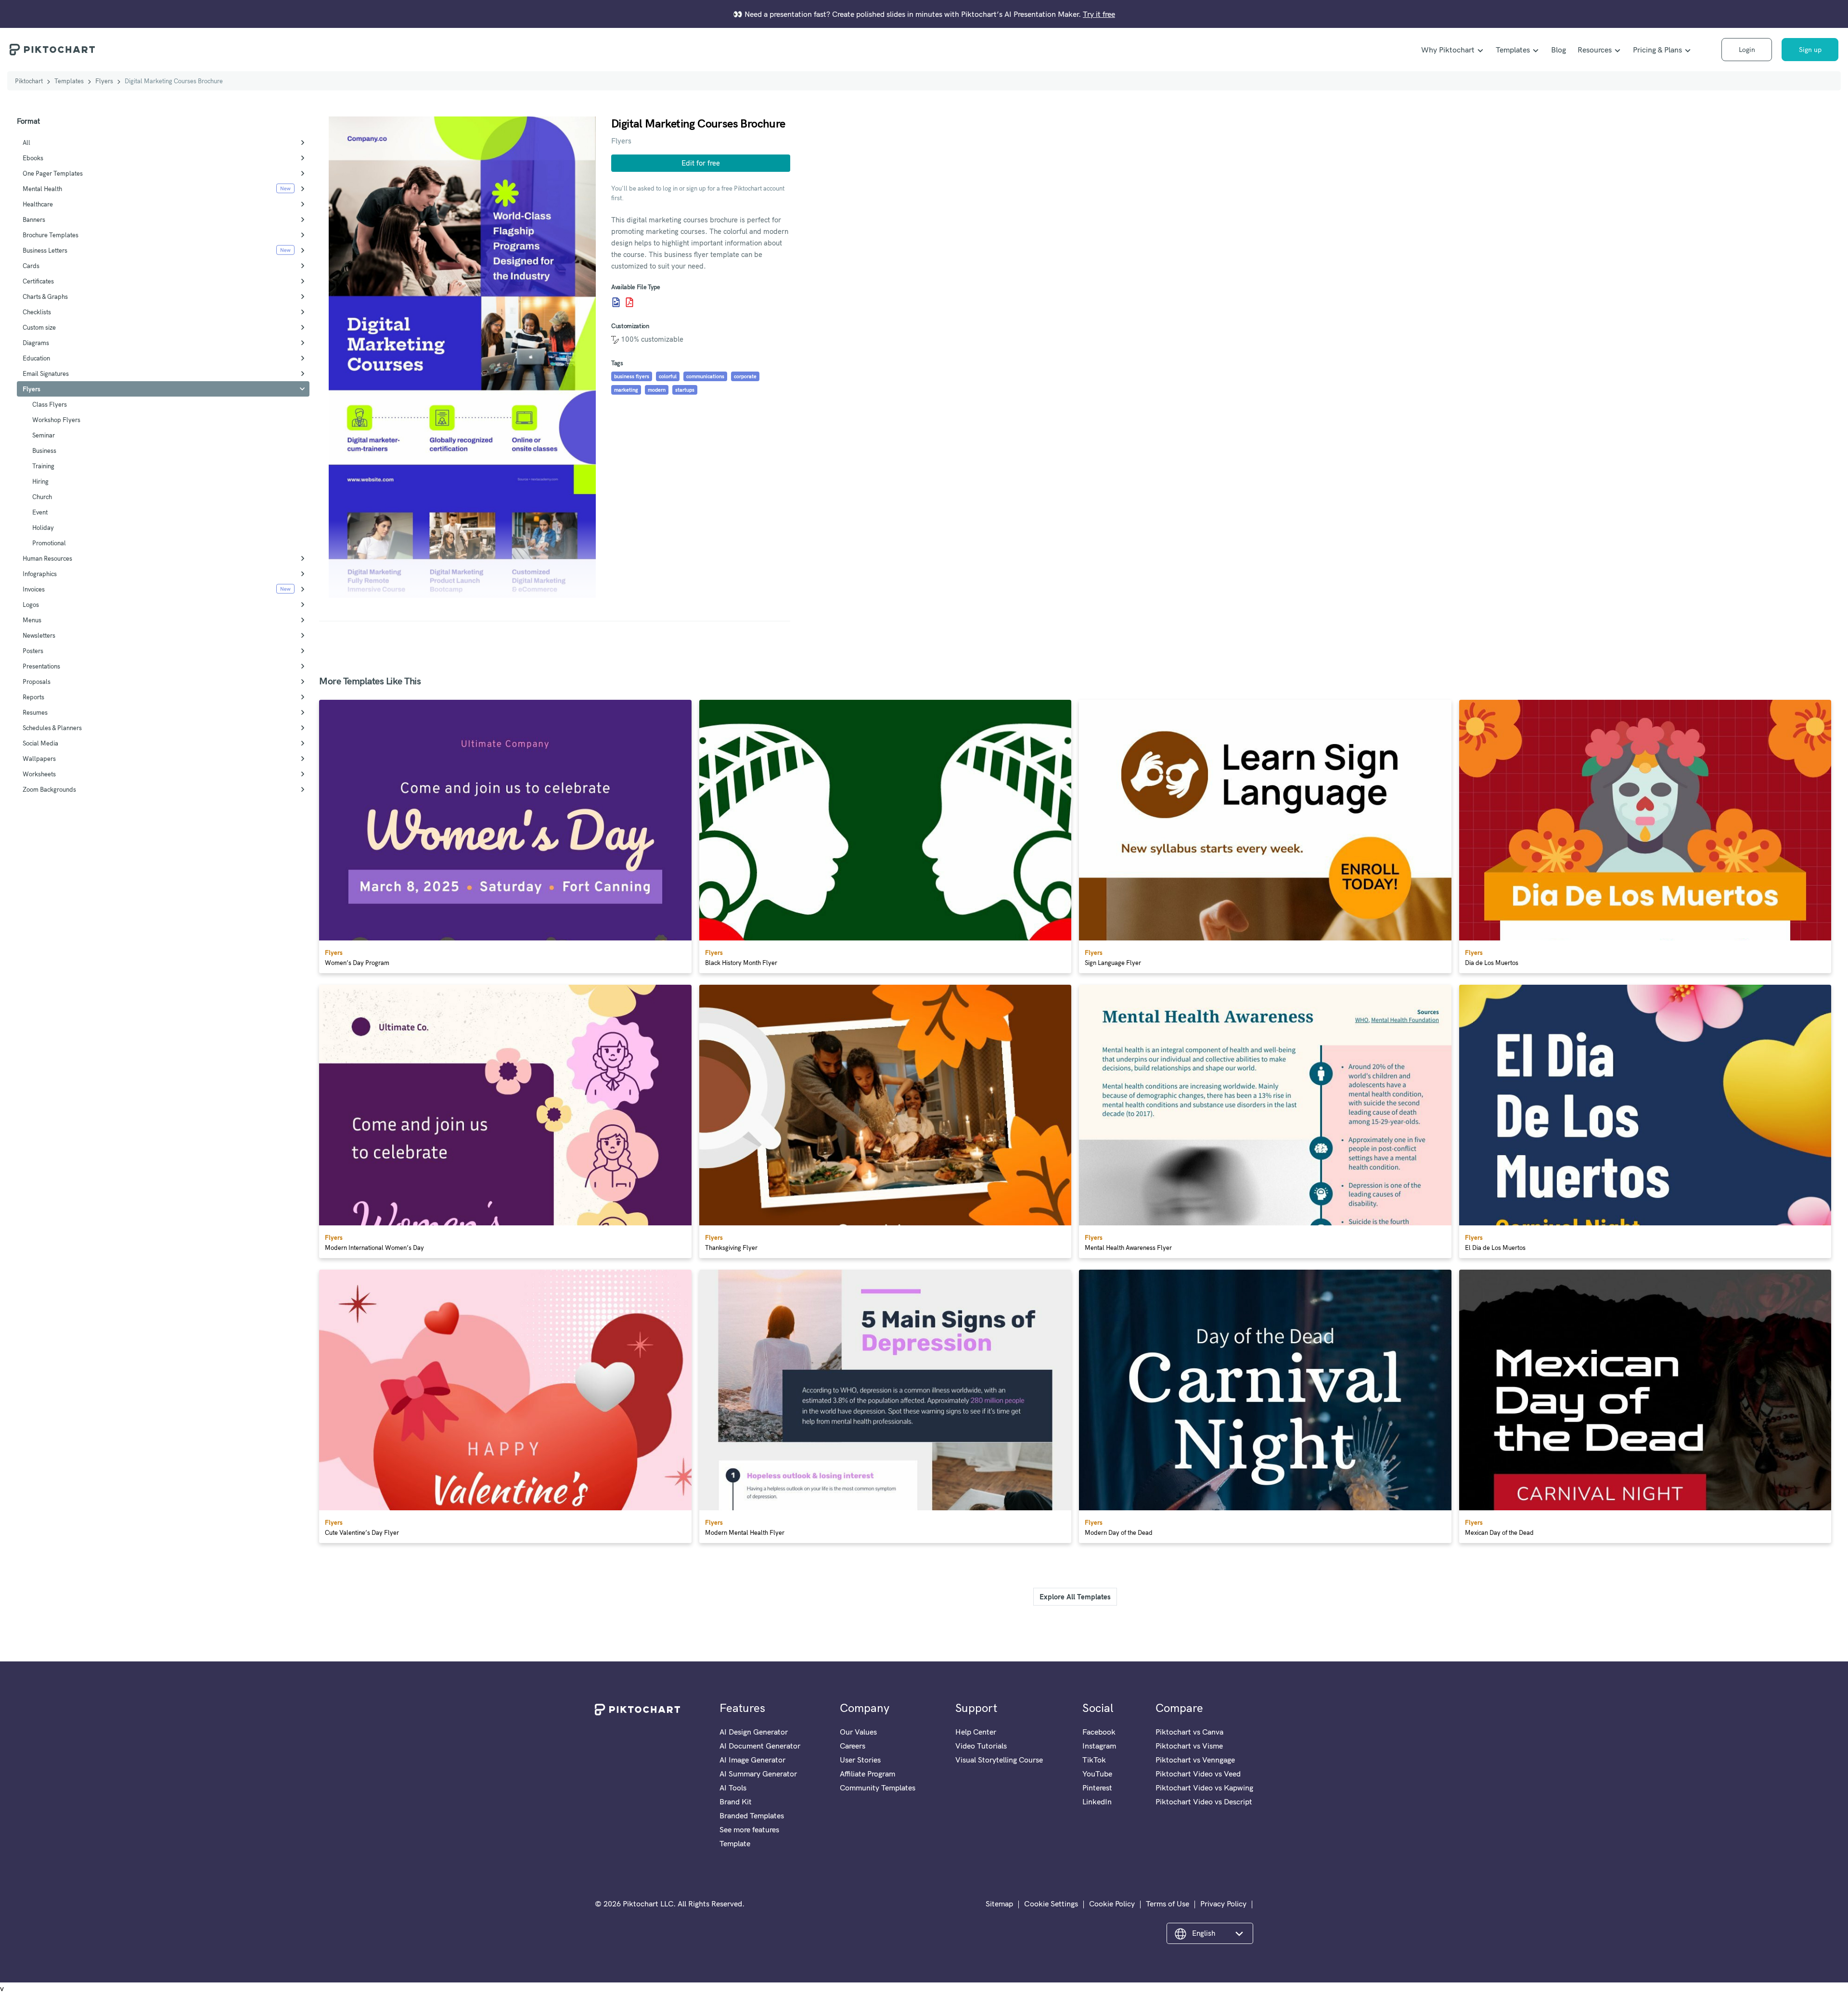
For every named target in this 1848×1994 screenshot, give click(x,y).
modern (657, 390)
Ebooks (33, 158)
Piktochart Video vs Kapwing (1204, 1788)
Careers (853, 1746)
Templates (1513, 50)
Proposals (37, 682)
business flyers (632, 376)
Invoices (34, 589)
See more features (749, 1829)
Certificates (38, 281)
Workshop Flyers (56, 420)
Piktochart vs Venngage (1195, 1760)
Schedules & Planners (52, 728)
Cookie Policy (1112, 1904)
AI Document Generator (760, 1746)
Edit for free (701, 163)
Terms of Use (1168, 1904)
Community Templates (878, 1788)
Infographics (40, 574)
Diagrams (36, 343)
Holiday (43, 527)
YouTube (1097, 1774)
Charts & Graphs (45, 296)
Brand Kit (736, 1801)
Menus (32, 620)
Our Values (858, 1732)
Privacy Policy (1223, 1904)
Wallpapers (39, 759)
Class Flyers (50, 404)
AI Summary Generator (758, 1774)
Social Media (40, 743)
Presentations (41, 666)
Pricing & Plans (1657, 50)
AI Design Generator (754, 1732)
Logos (31, 605)
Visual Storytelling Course (999, 1760)
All (26, 142)
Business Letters (45, 250)
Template (735, 1843)
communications (705, 376)
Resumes (35, 712)
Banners (34, 219)
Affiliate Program (867, 1774)
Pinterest (1097, 1788)
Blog (1559, 50)
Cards (31, 266)
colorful (668, 376)
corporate (745, 376)
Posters (33, 651)
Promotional (49, 543)
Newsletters (39, 635)
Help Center (976, 1732)
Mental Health (42, 189)
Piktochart (29, 81)
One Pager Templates (53, 173)
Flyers (104, 81)
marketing (626, 390)
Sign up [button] (1810, 50)
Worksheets (39, 774)
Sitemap (999, 1904)
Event (40, 512)
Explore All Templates (1075, 1597)
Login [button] (1747, 50)
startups (685, 390)
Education (36, 358)
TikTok (1094, 1760)
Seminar (44, 435)
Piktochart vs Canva (1189, 1732)
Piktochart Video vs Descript (1204, 1801)
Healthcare (38, 204)
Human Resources (47, 558)
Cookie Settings (1051, 1904)
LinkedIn (1097, 1801)
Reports (33, 697)
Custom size (39, 327)
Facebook (1099, 1732)
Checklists (37, 312)
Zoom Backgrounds (49, 789)
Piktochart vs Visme (1189, 1746)
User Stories (860, 1760)
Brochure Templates (51, 235)
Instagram (1099, 1746)
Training (43, 466)
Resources (1595, 50)
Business (44, 450)
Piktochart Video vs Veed (1198, 1774)
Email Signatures (46, 373)
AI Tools (733, 1788)
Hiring (40, 481)
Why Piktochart (1448, 50)
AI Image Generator (752, 1760)
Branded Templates (752, 1815)
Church (42, 497)
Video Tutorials (981, 1746)
